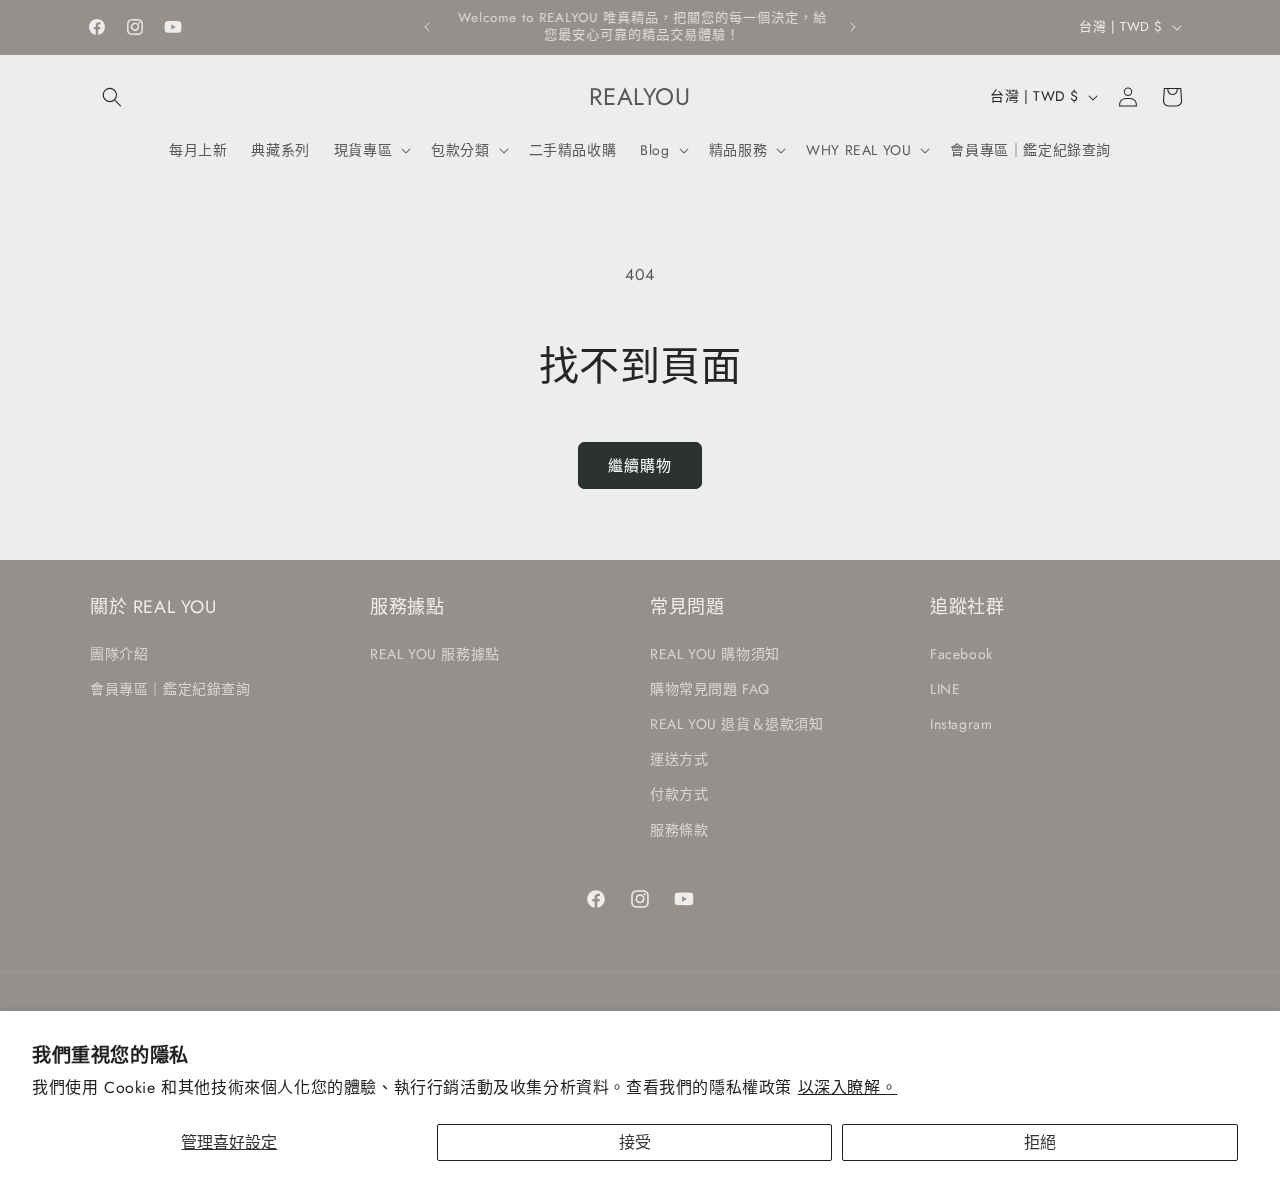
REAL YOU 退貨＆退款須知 (737, 723)
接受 (635, 1142)
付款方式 (679, 794)
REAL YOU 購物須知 (715, 653)
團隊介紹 (119, 653)
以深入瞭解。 (848, 1087)
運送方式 (679, 759)
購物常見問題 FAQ (710, 688)
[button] (112, 97)
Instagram (961, 723)
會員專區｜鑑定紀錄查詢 (170, 688)
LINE (945, 688)
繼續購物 (640, 466)
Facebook (961, 653)
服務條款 (679, 829)
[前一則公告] (427, 27)
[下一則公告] (853, 27)
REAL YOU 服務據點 (435, 653)
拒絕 (1040, 1142)
